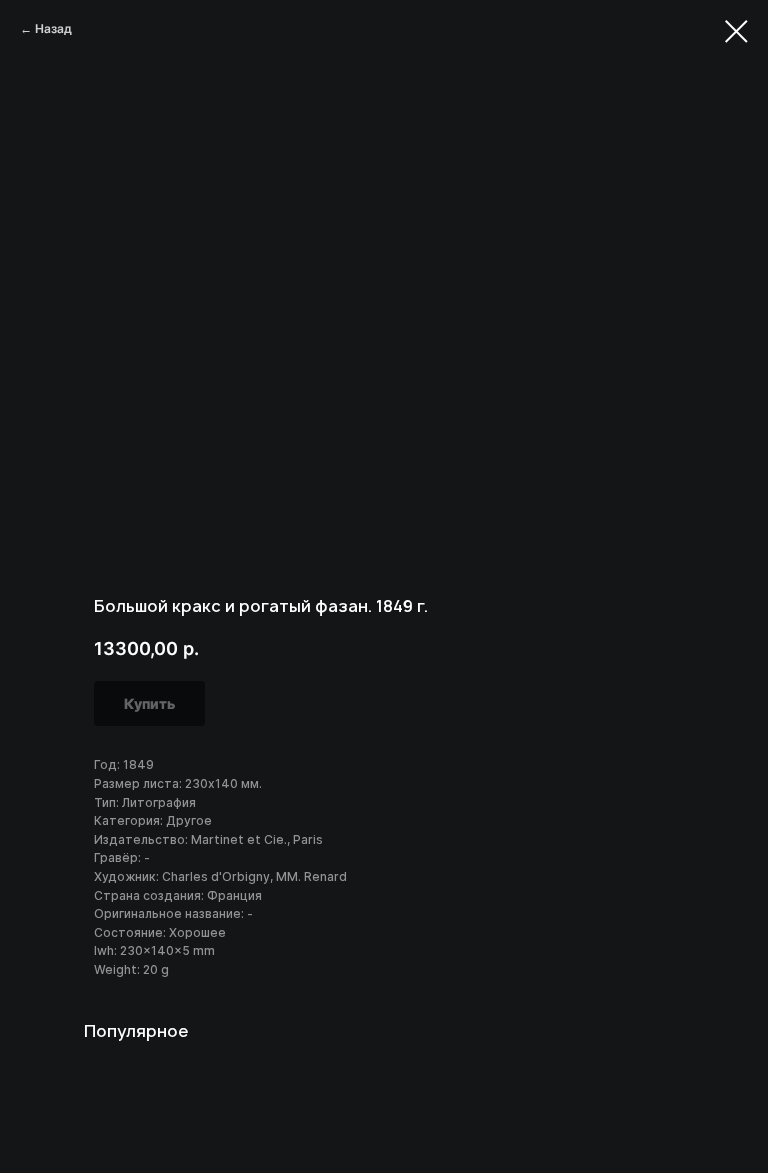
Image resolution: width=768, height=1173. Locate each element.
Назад (53, 28)
